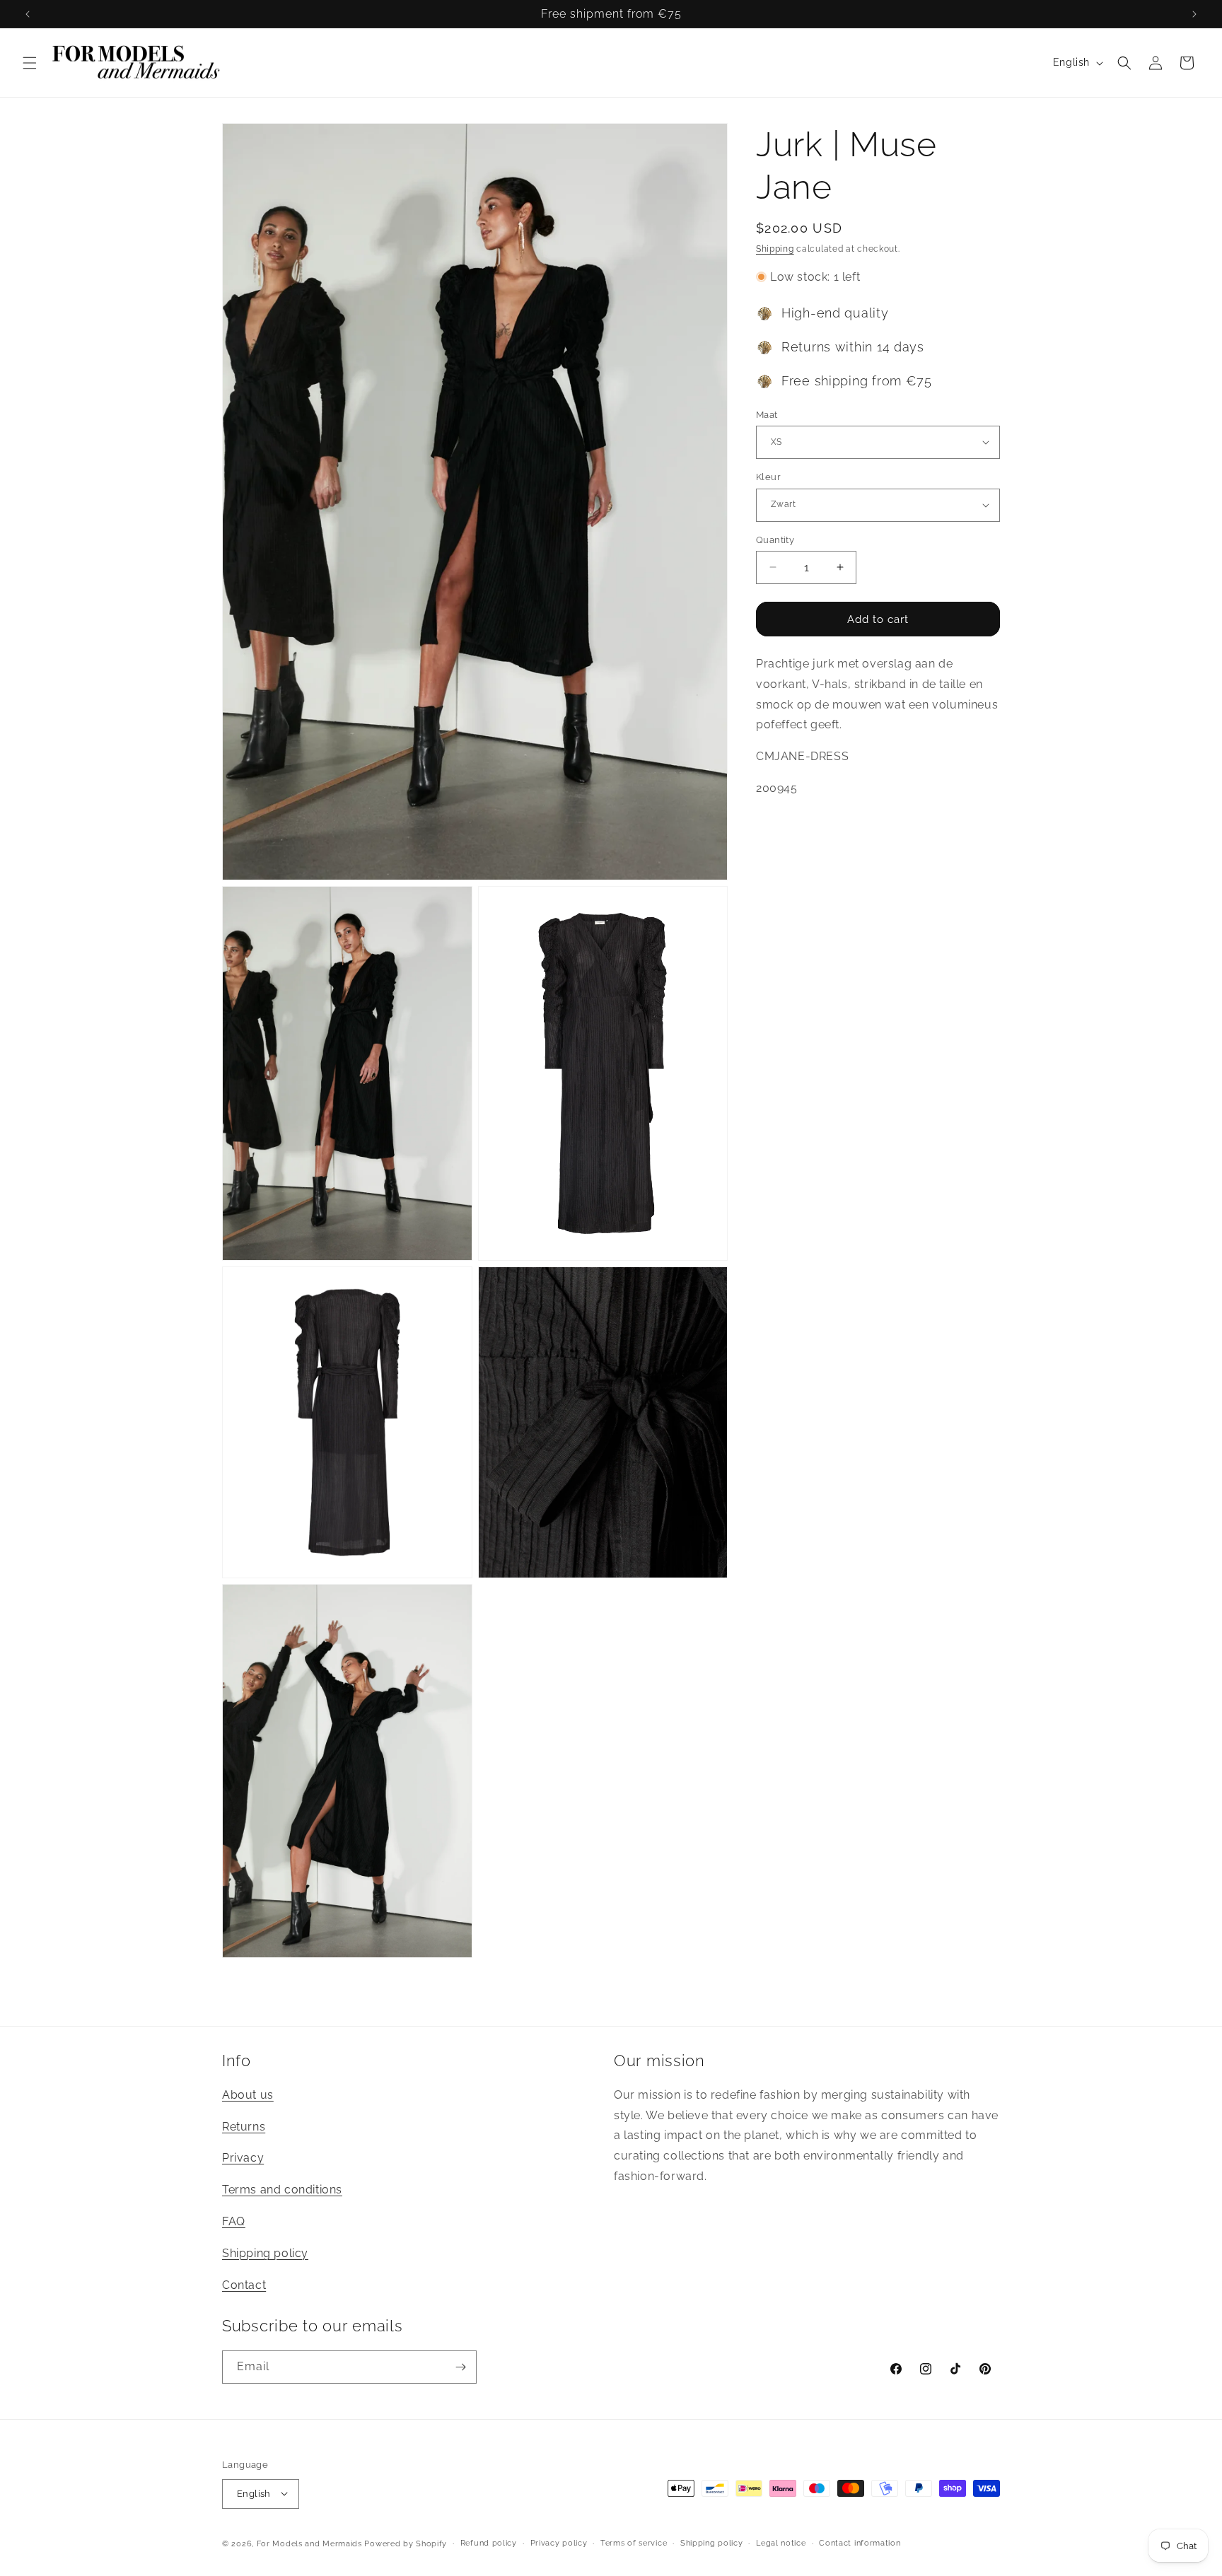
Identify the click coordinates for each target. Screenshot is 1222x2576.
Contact (244, 2285)
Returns (244, 2127)
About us (248, 2095)
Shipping (775, 249)
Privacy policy (559, 2542)
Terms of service (634, 2542)
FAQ (234, 2222)
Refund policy (489, 2542)
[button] (30, 63)
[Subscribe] (460, 2367)
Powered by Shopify (406, 2543)
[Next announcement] (1194, 14)
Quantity (775, 539)
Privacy (243, 2158)
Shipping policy (265, 2253)
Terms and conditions (282, 2190)
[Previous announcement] (28, 14)
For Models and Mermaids (309, 2543)
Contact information (860, 2542)
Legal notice (781, 2542)
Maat (767, 414)
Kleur (768, 477)
